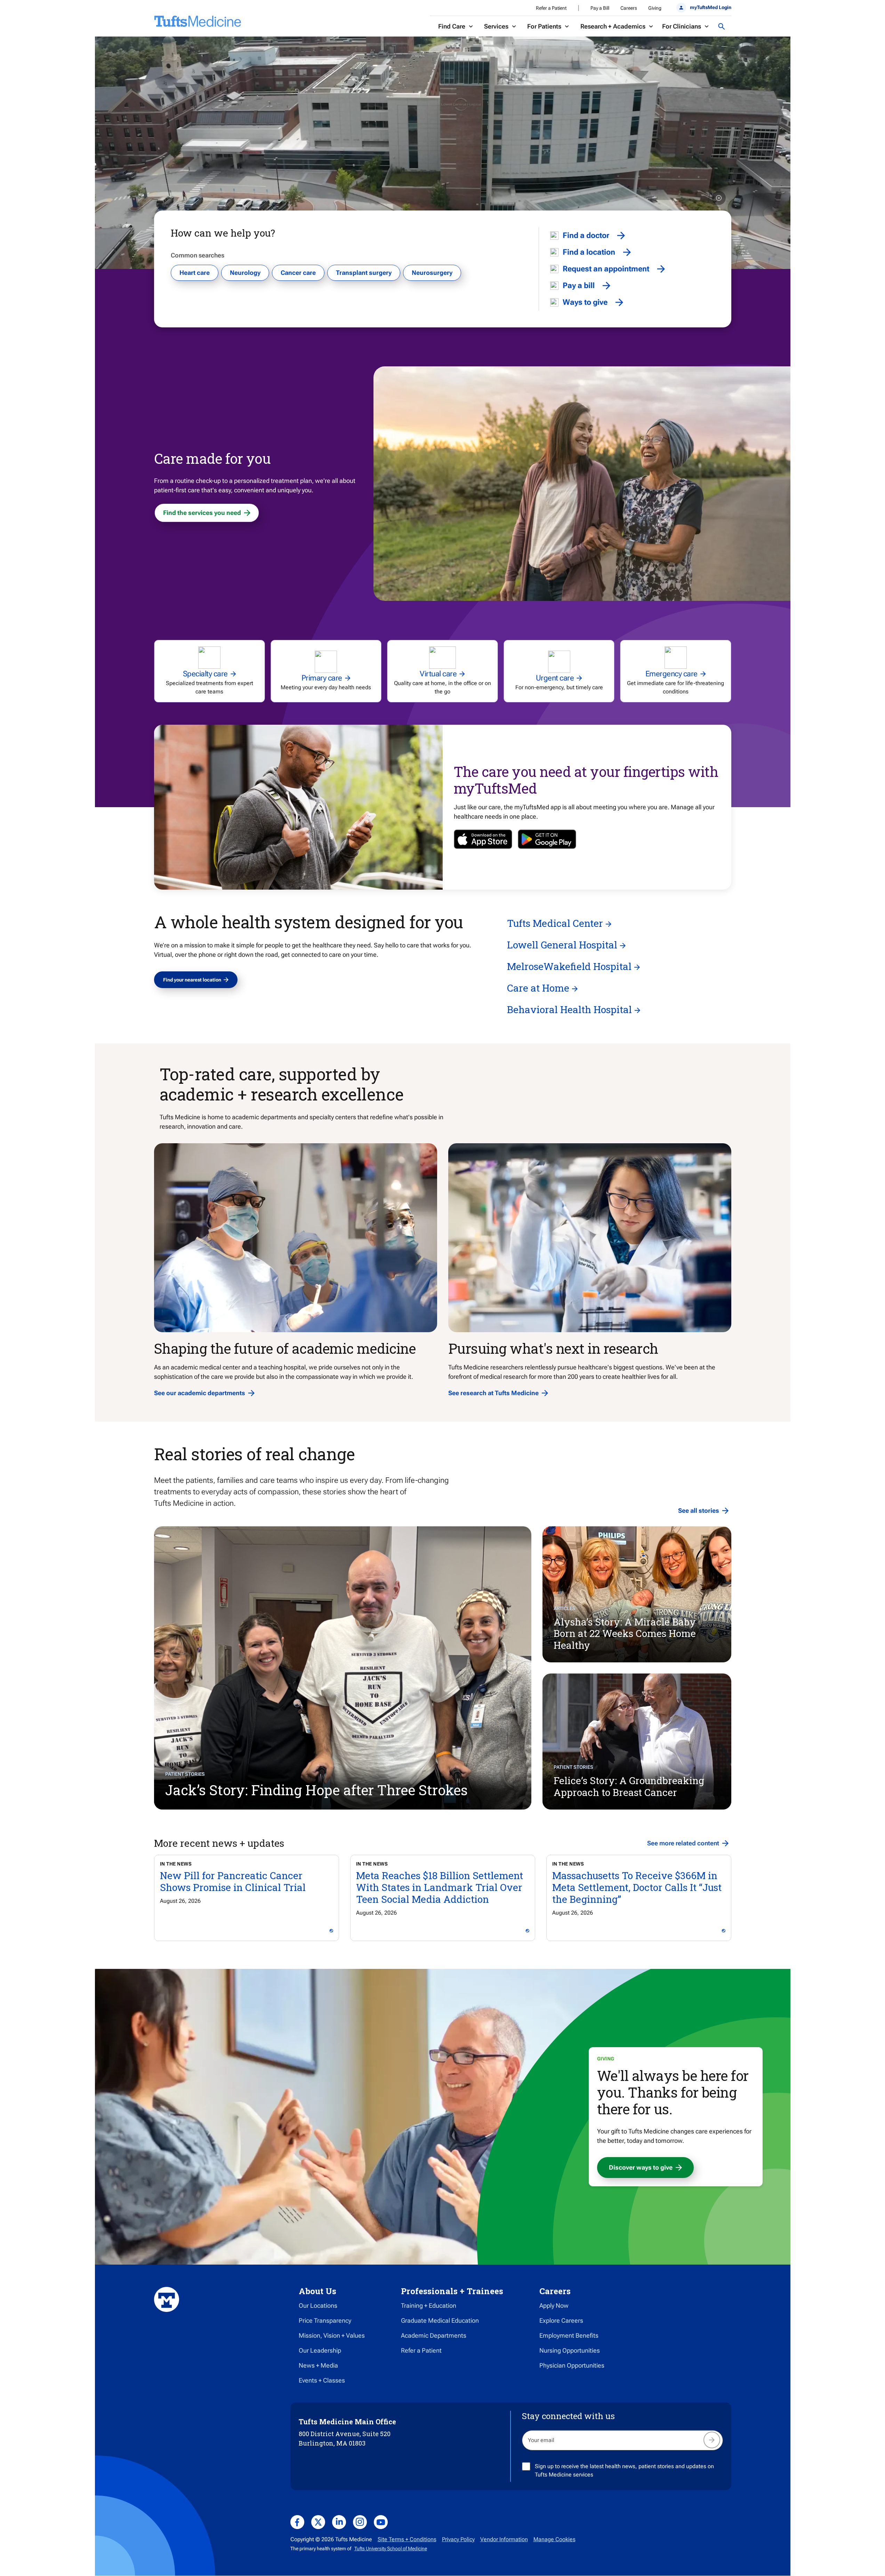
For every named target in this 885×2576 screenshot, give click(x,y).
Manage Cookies (554, 2539)
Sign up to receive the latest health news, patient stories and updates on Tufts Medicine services (624, 2470)
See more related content (683, 1843)
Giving (655, 8)
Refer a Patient (551, 8)
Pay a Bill (600, 8)
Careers (629, 8)
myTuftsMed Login (710, 7)
